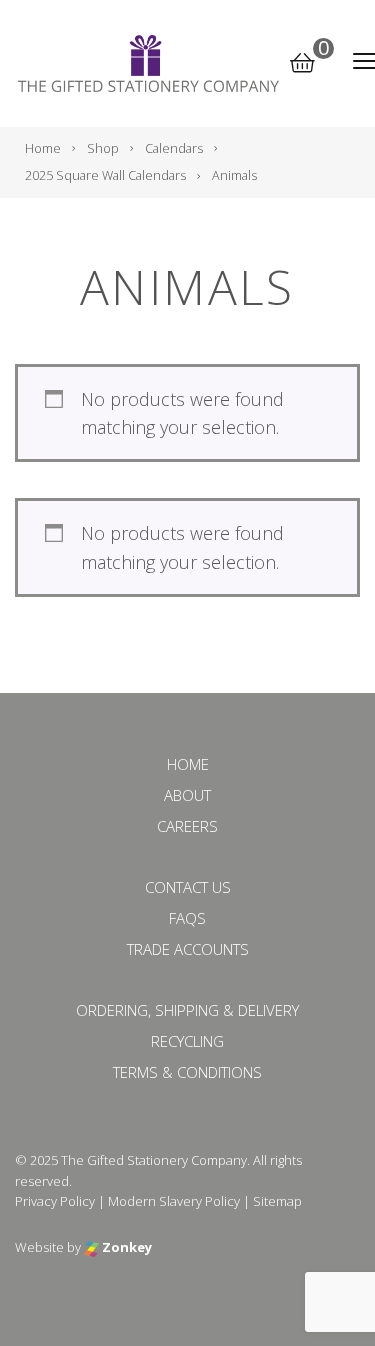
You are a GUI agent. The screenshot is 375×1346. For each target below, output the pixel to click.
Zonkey (125, 1247)
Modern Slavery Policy (174, 1201)
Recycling (187, 1041)
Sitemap (277, 1201)
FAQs (187, 918)
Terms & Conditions (187, 1072)
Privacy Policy (55, 1201)
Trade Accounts (188, 949)
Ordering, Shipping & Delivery (187, 1010)
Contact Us (188, 887)
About (187, 795)
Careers (187, 826)
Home (188, 764)
